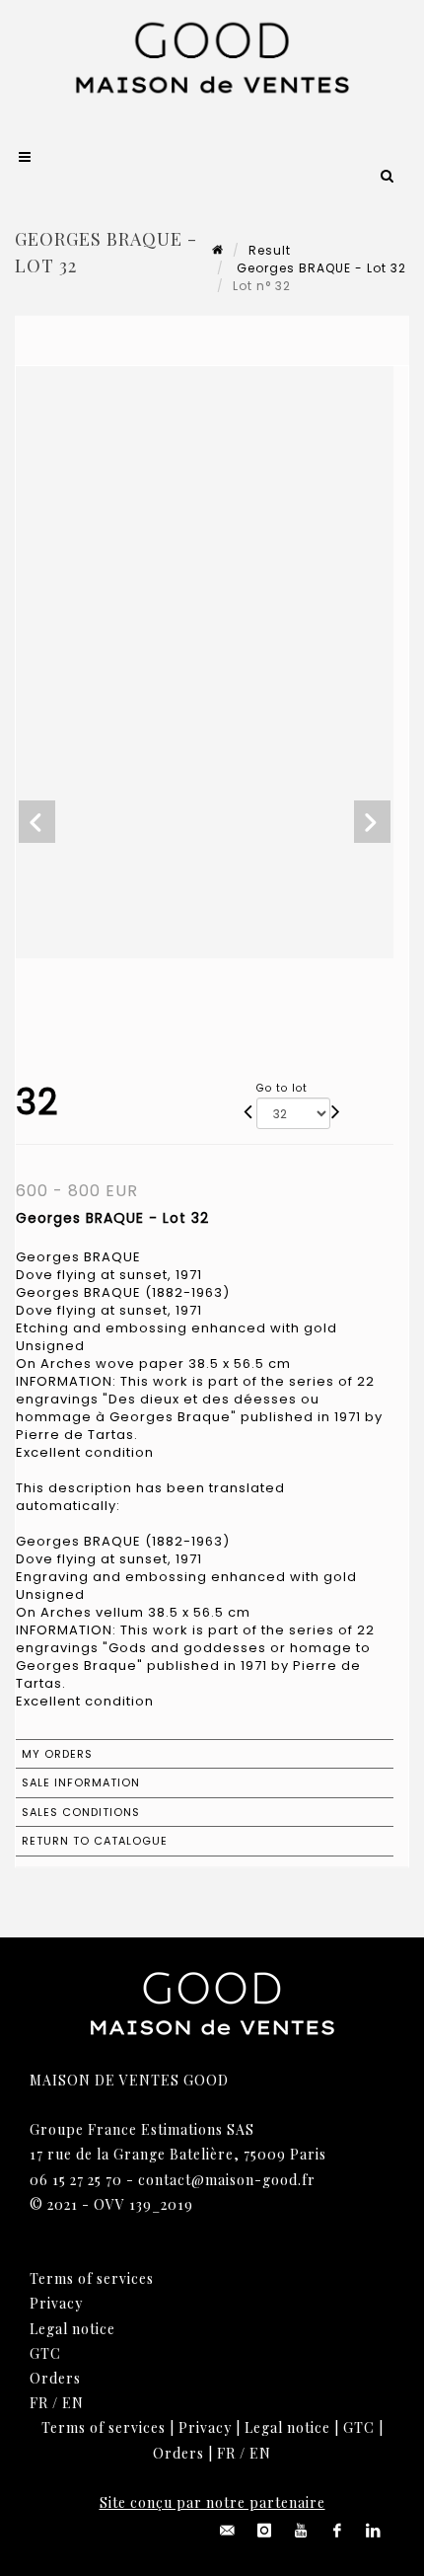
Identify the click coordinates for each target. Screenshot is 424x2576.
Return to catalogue (95, 1841)
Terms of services (92, 2278)
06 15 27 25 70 (76, 2180)
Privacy (56, 2303)
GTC (45, 2353)
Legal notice (72, 2329)
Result (270, 250)
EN (73, 2403)
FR (39, 2403)
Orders (55, 2378)
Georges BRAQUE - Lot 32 (319, 268)
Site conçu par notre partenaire (212, 2502)
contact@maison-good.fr (227, 2180)
